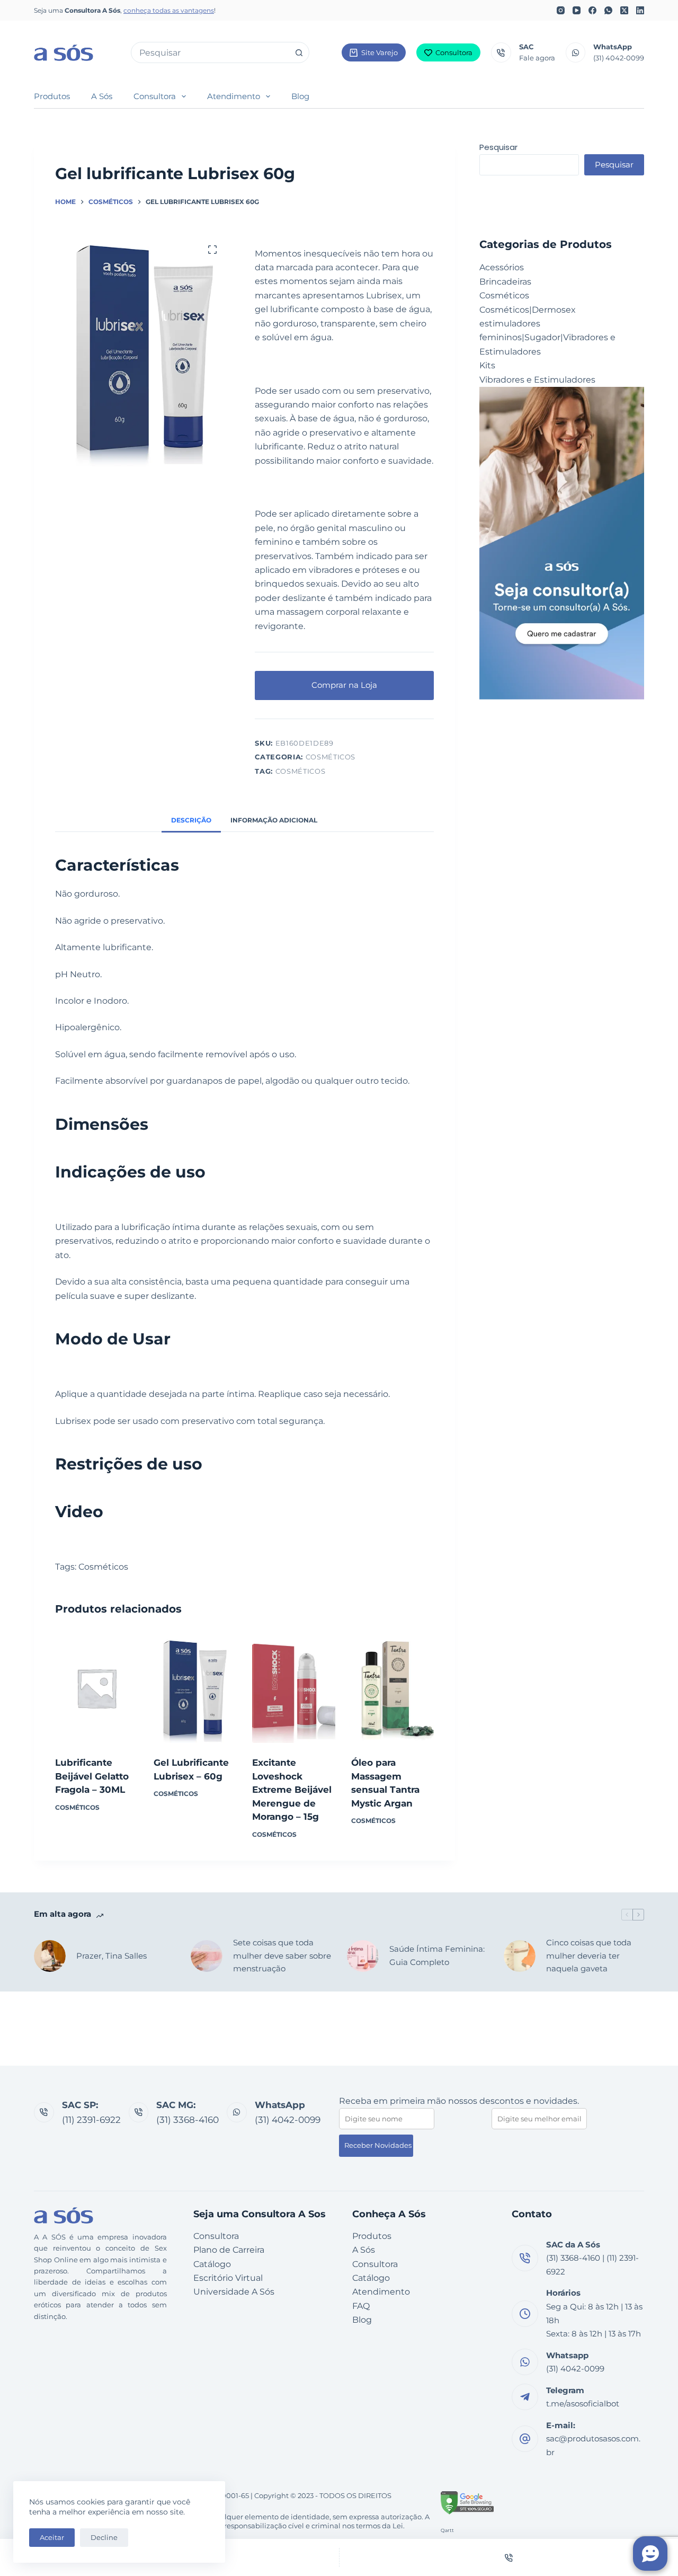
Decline (104, 2537)
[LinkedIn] (640, 10)
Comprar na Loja (344, 685)
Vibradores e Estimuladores (537, 380)
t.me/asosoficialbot (583, 2404)
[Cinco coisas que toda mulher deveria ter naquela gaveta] (520, 1956)
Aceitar (52, 2537)
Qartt (447, 2530)
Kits (487, 365)
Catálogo (212, 2264)
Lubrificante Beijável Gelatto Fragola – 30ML (92, 1776)
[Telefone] (509, 2557)
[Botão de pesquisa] (299, 52)
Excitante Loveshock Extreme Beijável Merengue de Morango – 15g (292, 1790)
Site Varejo (380, 52)
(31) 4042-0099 (619, 58)
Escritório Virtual (228, 2278)
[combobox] (210, 52)
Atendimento (234, 96)
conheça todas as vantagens (169, 10)
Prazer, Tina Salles (111, 1956)
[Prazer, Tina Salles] (50, 1956)
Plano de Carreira (229, 2250)
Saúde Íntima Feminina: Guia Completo (437, 1955)
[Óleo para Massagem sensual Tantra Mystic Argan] (392, 1688)
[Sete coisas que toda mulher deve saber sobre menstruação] (207, 1956)
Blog (300, 96)
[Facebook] (592, 10)
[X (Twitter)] (624, 10)
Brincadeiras (505, 282)
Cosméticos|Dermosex (528, 310)
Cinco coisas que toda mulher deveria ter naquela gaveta (589, 1956)
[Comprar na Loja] (96, 1730)
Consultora (454, 52)
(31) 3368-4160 (188, 2120)
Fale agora (537, 58)
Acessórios (502, 267)
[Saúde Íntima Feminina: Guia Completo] (363, 1956)
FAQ (361, 2306)
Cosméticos (331, 757)
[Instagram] (561, 10)
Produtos (52, 96)
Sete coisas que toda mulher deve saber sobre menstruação (282, 1956)
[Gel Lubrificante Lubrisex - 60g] (195, 1688)
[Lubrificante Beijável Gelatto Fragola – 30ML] (96, 1688)
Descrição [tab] (191, 820)
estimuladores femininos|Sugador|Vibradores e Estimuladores (547, 338)
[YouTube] (577, 10)
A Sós (102, 96)
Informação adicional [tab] (274, 820)
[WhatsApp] (608, 10)
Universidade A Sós (234, 2292)
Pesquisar (498, 147)
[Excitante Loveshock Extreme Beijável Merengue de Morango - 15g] (293, 1688)
